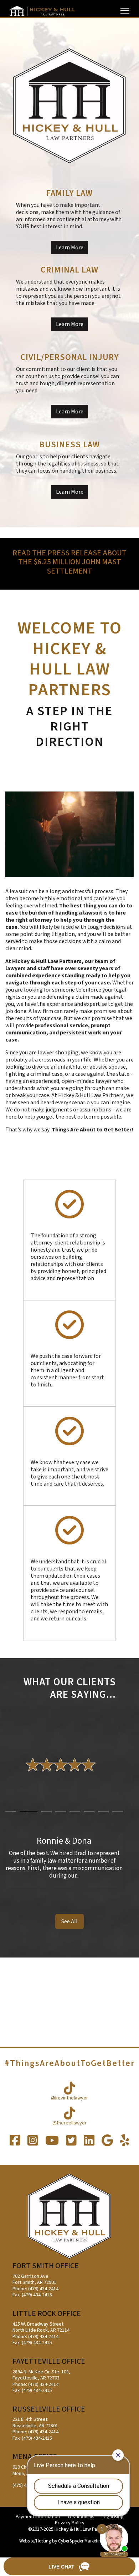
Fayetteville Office (49, 2361)
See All (69, 1921)
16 (118, 1812)
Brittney (64, 1841)
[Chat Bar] (69, 2567)
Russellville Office (49, 2409)
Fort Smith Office (46, 2266)
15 (103, 1812)
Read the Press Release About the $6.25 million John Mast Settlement (69, 562)
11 (46, 1812)
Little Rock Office (47, 2314)
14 (89, 1812)
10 (32, 1812)
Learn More (70, 248)
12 (61, 1812)
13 (75, 1812)
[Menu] (125, 11)
